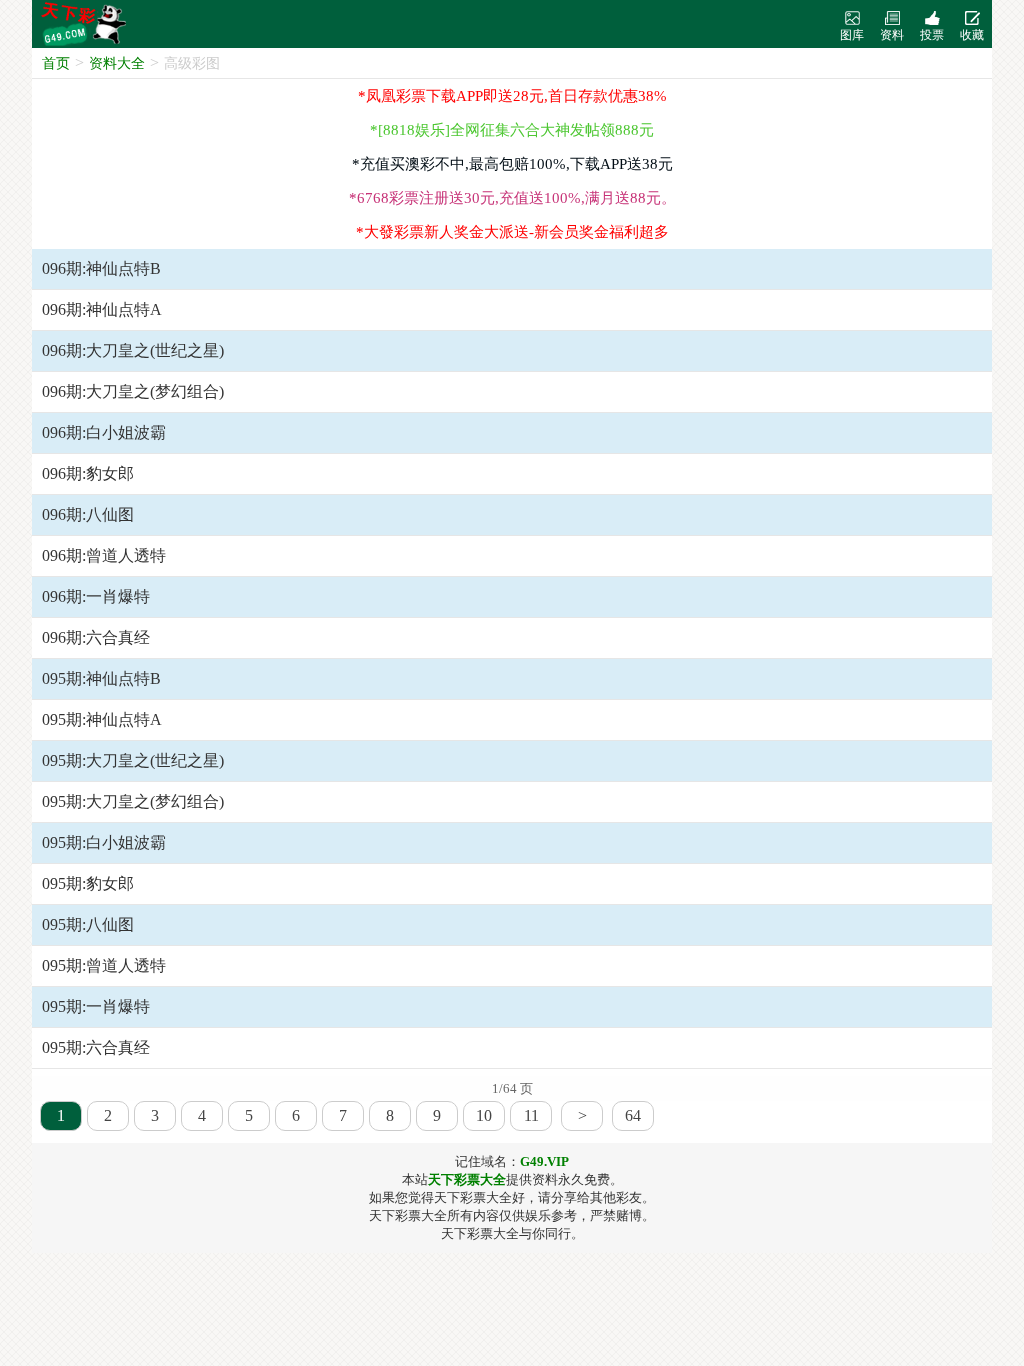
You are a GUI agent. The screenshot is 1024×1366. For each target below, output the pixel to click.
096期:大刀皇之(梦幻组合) (133, 391)
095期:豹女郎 (88, 883)
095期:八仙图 (88, 924)
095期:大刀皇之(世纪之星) (133, 760)
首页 (56, 63)
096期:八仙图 (88, 514)
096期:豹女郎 (88, 473)
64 (633, 1115)
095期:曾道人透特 (104, 965)
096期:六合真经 (96, 637)
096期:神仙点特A (102, 309)
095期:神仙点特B (101, 678)
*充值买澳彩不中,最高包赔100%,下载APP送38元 (512, 164)
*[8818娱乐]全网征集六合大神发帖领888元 (512, 130)
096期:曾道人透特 (104, 555)
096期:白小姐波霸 (104, 432)
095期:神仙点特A (102, 719)
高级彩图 (192, 63)
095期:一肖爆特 (96, 1006)
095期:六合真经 (96, 1047)
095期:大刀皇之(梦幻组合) (133, 801)
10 (484, 1115)
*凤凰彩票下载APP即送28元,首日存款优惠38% (512, 96)
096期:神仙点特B (101, 268)
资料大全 (117, 63)
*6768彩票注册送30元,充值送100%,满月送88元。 (512, 198)
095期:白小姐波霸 (104, 842)
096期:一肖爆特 (96, 596)
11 (531, 1115)
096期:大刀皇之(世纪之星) (133, 350)
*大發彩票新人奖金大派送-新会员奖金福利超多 (512, 232)
